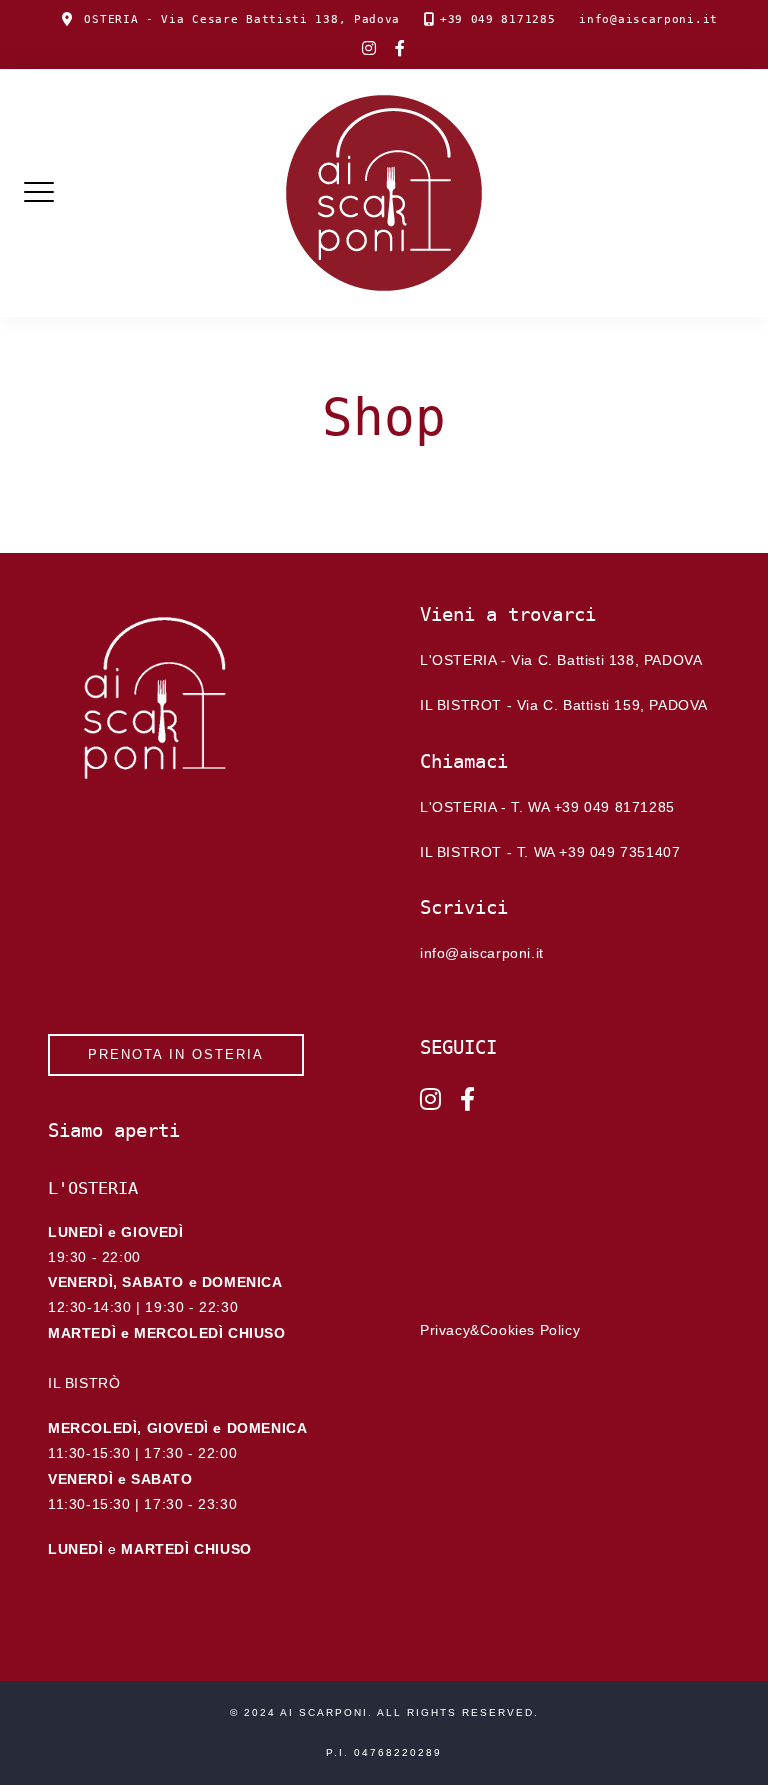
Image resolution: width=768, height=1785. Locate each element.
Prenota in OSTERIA (176, 1054)
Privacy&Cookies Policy (500, 1330)
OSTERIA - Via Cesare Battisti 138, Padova (242, 19)
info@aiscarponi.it (648, 19)
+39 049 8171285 (498, 19)
